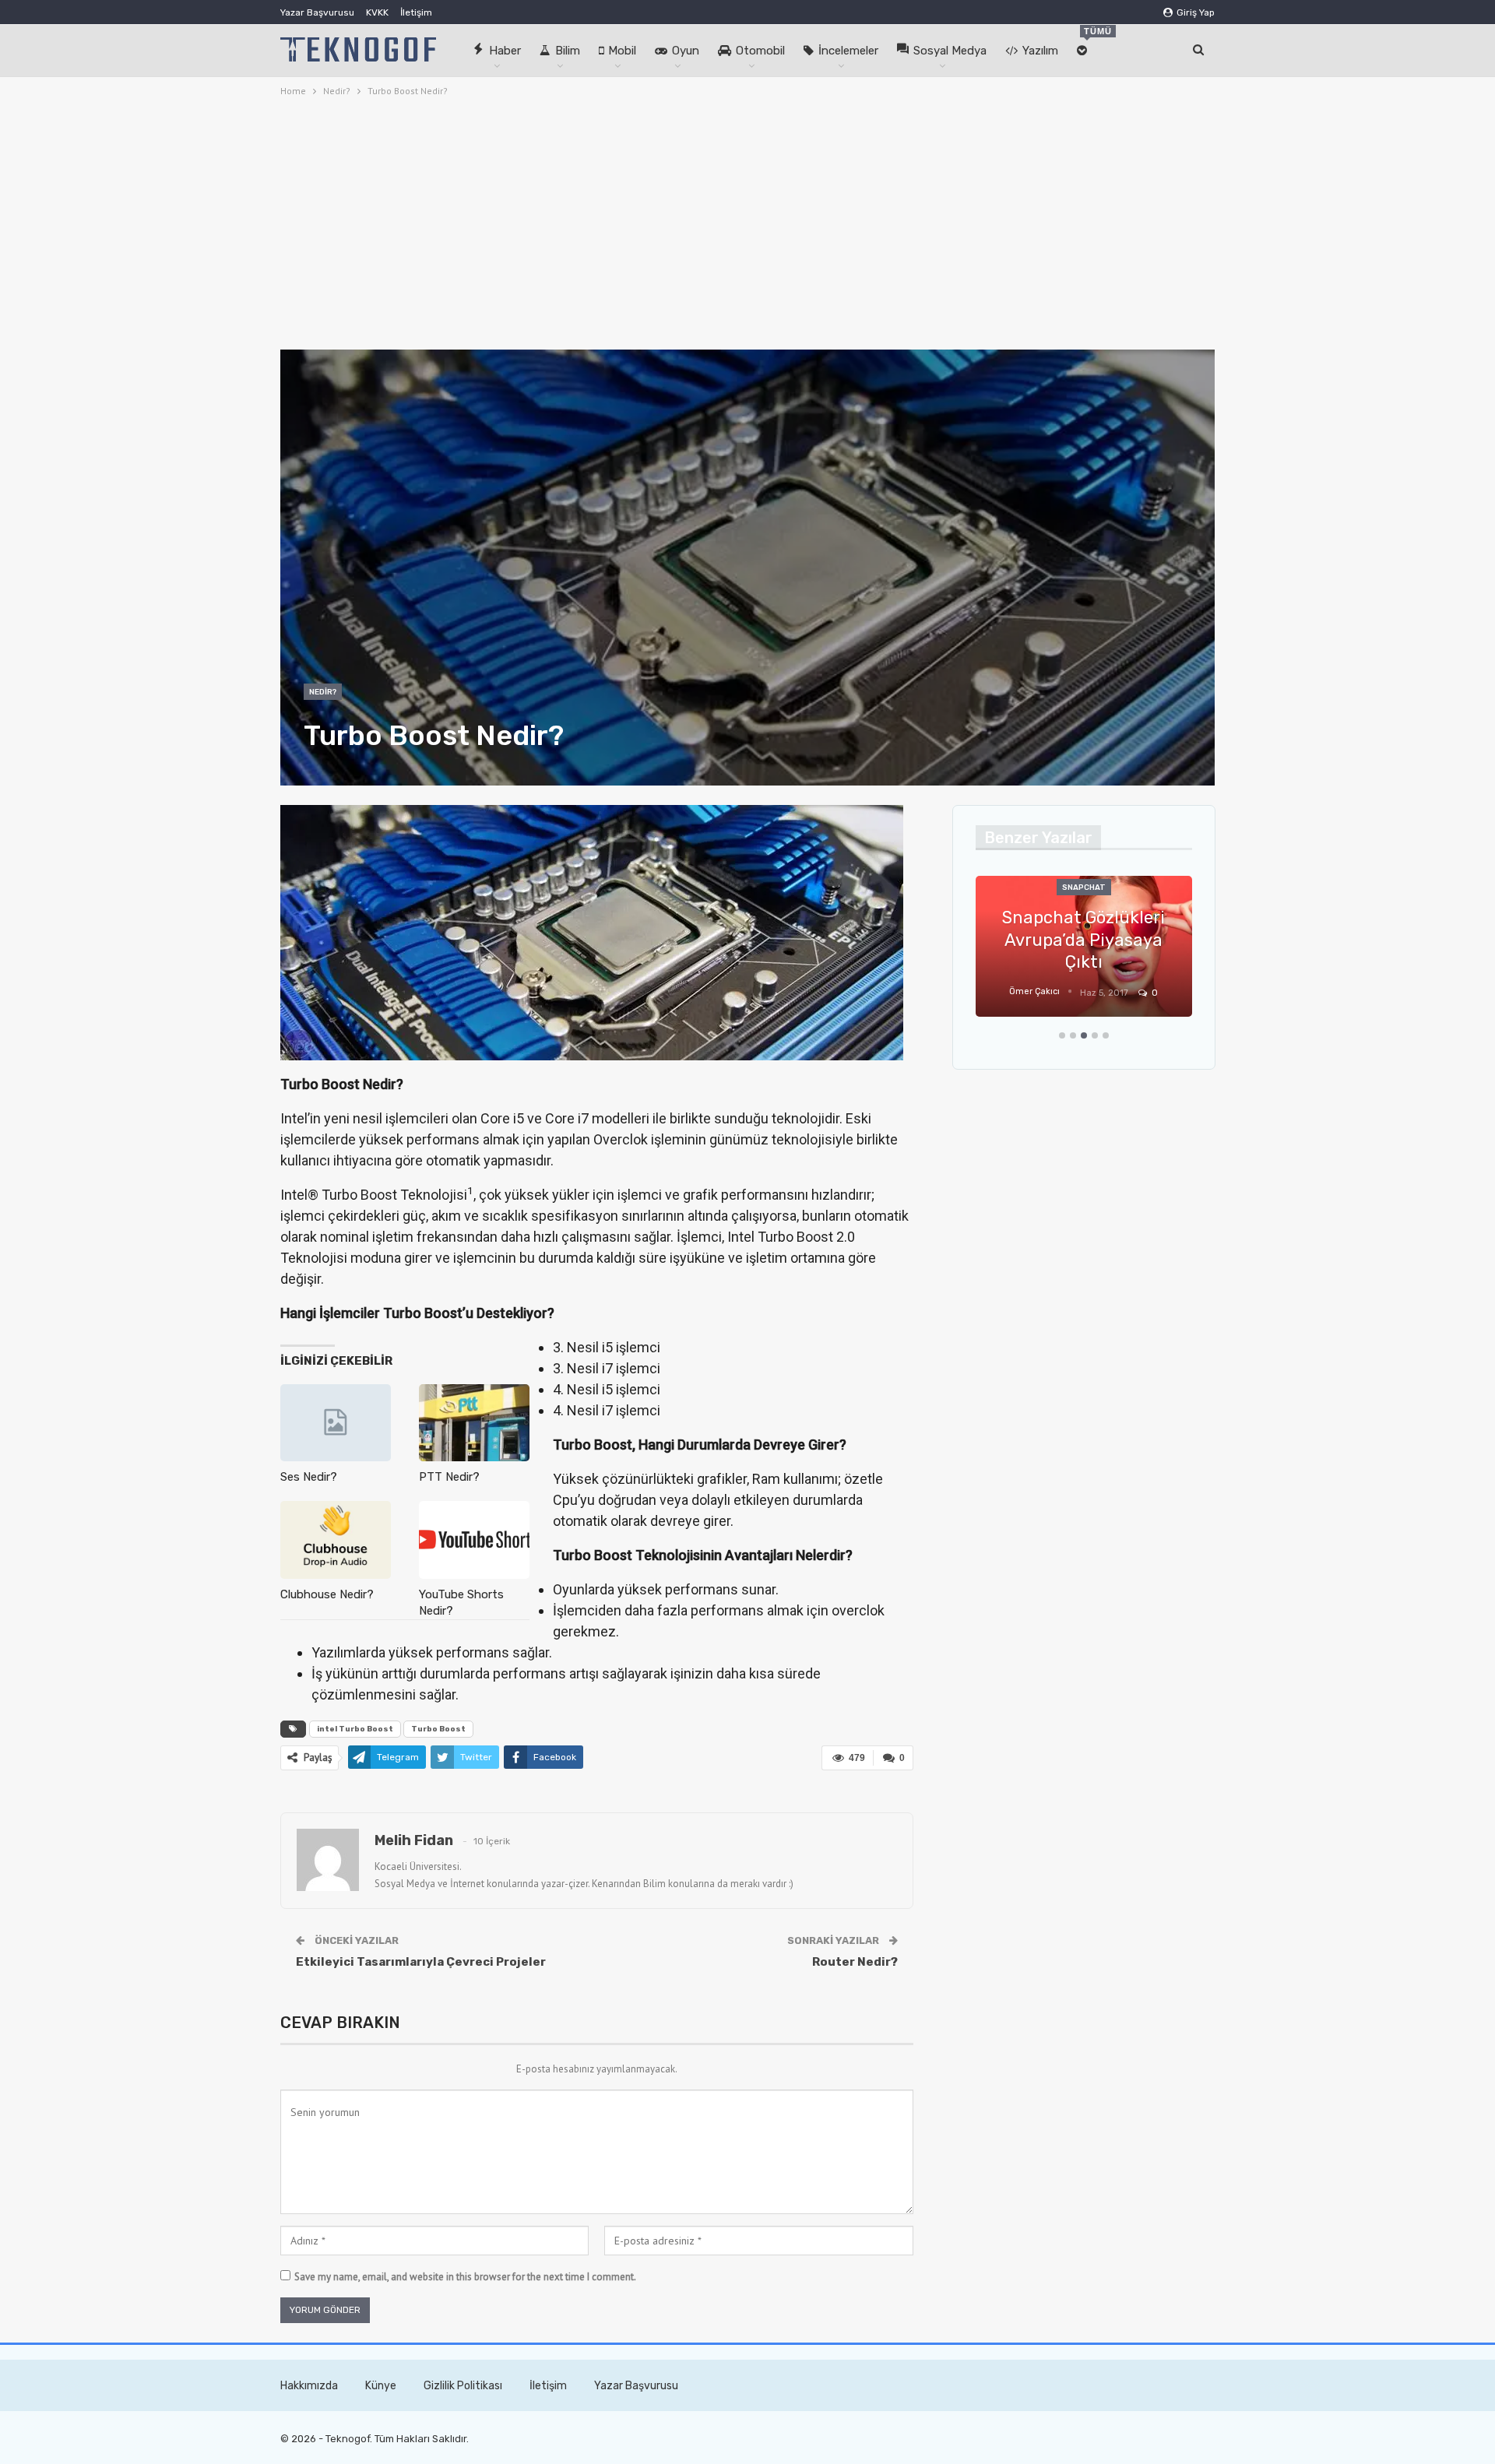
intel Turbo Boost (355, 1729)
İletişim (416, 12)
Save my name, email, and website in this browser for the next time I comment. (465, 2277)
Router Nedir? (855, 1962)
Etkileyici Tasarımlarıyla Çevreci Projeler (421, 1962)
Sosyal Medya (950, 51)
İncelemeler (848, 51)
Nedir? (323, 692)
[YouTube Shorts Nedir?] (474, 1540)
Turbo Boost (438, 1729)
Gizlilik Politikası (463, 2386)
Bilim (568, 51)
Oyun (686, 51)
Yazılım (1040, 51)
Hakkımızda (309, 2386)
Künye (381, 2386)
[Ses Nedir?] (336, 1423)
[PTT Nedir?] (474, 1423)
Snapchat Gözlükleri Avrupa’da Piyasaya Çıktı (1083, 940)
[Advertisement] (747, 221)
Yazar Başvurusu (317, 12)
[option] (1084, 954)
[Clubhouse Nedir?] (336, 1540)
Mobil (622, 51)
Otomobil (760, 51)
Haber (505, 51)
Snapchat (1084, 888)
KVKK (377, 12)
